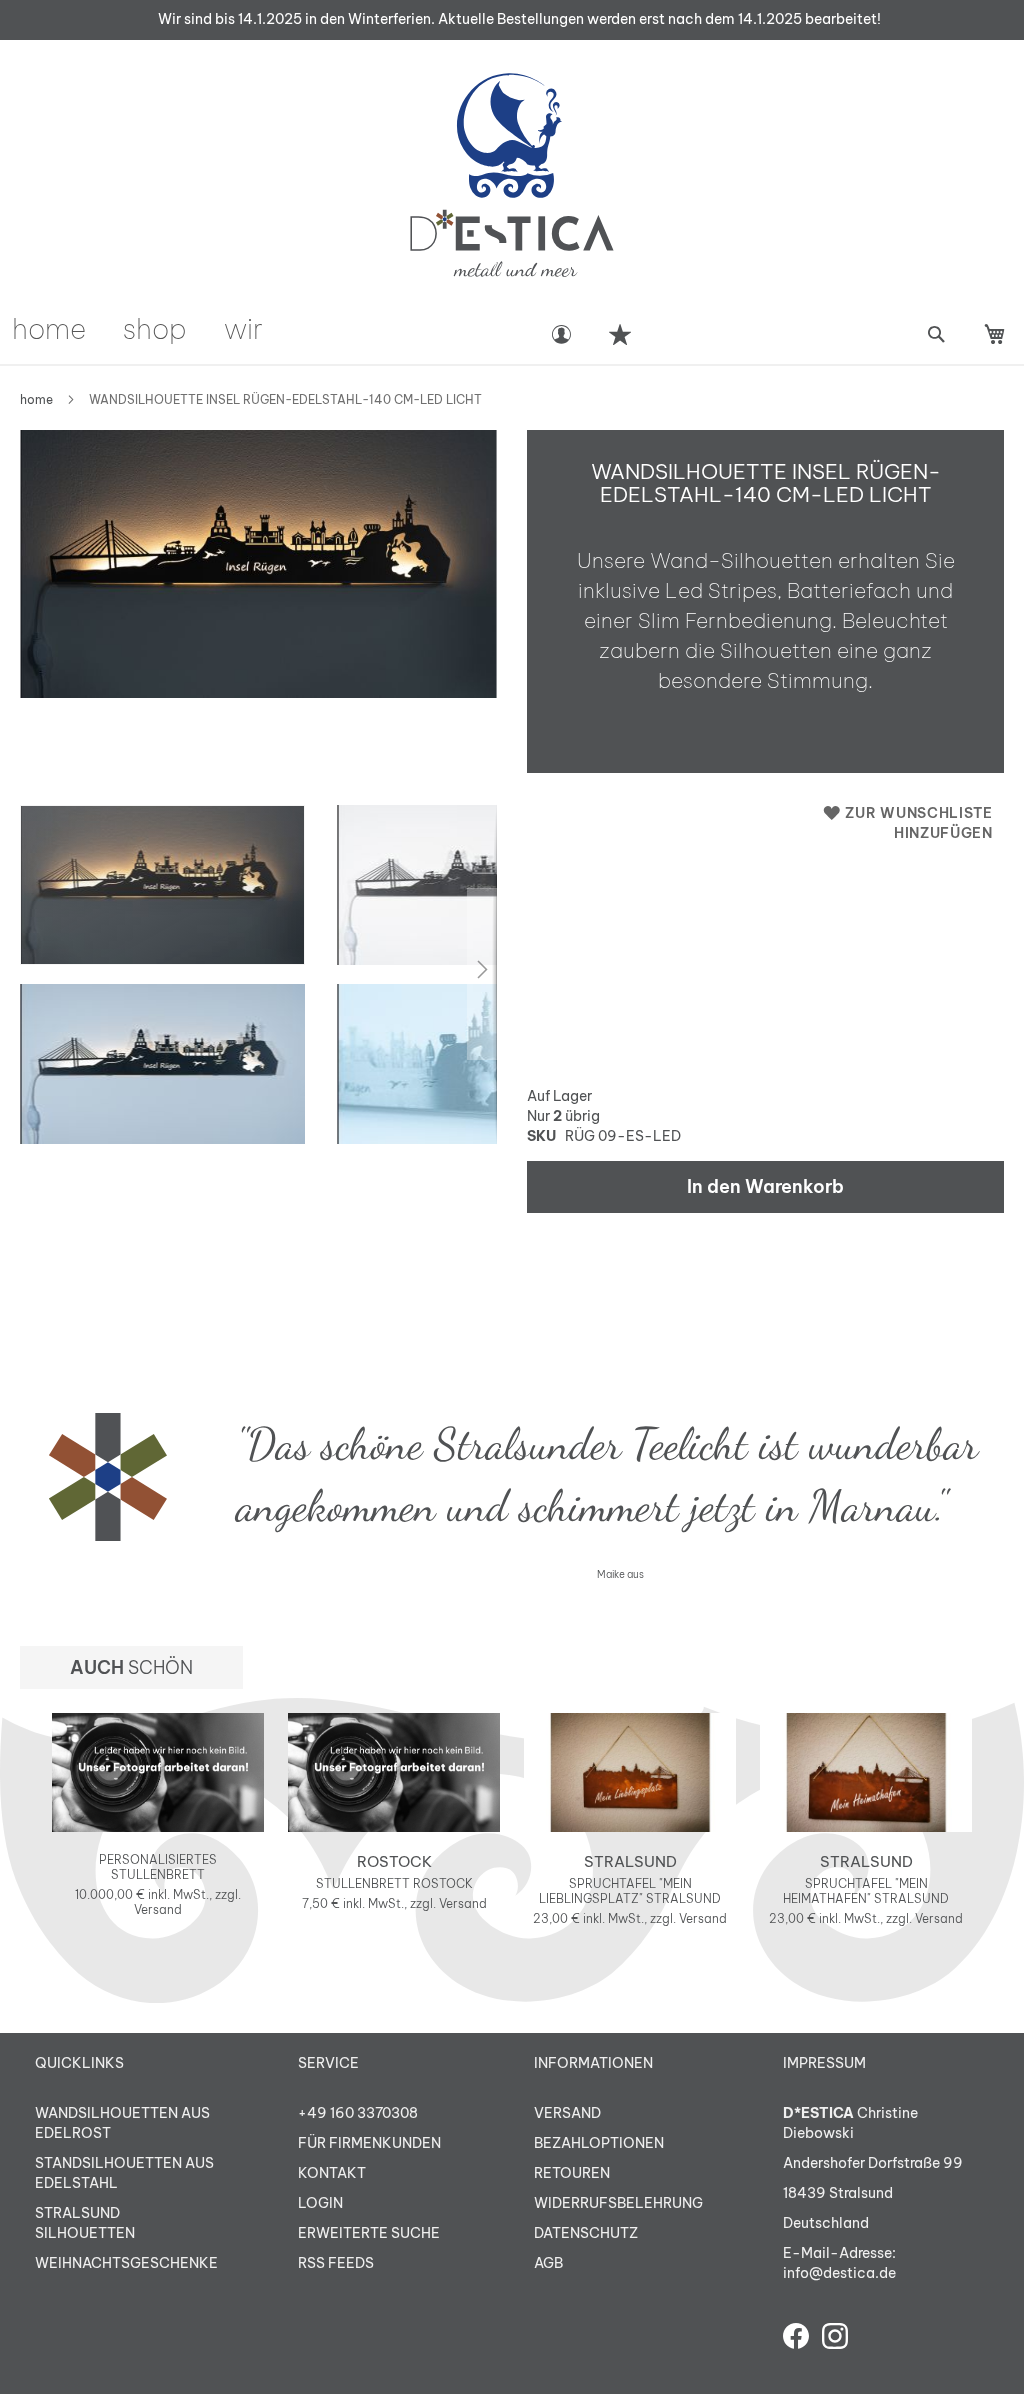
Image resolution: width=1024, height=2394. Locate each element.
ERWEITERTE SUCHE (369, 2233)
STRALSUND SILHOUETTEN (85, 2223)
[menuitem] (49, 328)
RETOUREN (572, 2173)
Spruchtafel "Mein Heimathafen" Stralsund (866, 1891)
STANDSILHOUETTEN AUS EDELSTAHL (124, 2173)
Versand (158, 1909)
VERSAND (567, 2113)
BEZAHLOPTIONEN (599, 2143)
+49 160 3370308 (358, 2113)
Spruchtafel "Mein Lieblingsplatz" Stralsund (630, 1891)
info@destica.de (839, 2273)
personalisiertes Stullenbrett (158, 1867)
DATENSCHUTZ (586, 2233)
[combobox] (935, 334)
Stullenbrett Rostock (394, 1883)
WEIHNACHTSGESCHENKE (126, 2263)
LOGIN (320, 2203)
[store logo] (512, 175)
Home (36, 399)
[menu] (269, 328)
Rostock (394, 1861)
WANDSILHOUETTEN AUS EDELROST (122, 2123)
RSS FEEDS (336, 2263)
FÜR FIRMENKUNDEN (369, 2143)
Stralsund (630, 1861)
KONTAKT (332, 2173)
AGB (548, 2263)
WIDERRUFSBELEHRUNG (618, 2203)
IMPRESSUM (824, 2063)
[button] (163, 1064)
